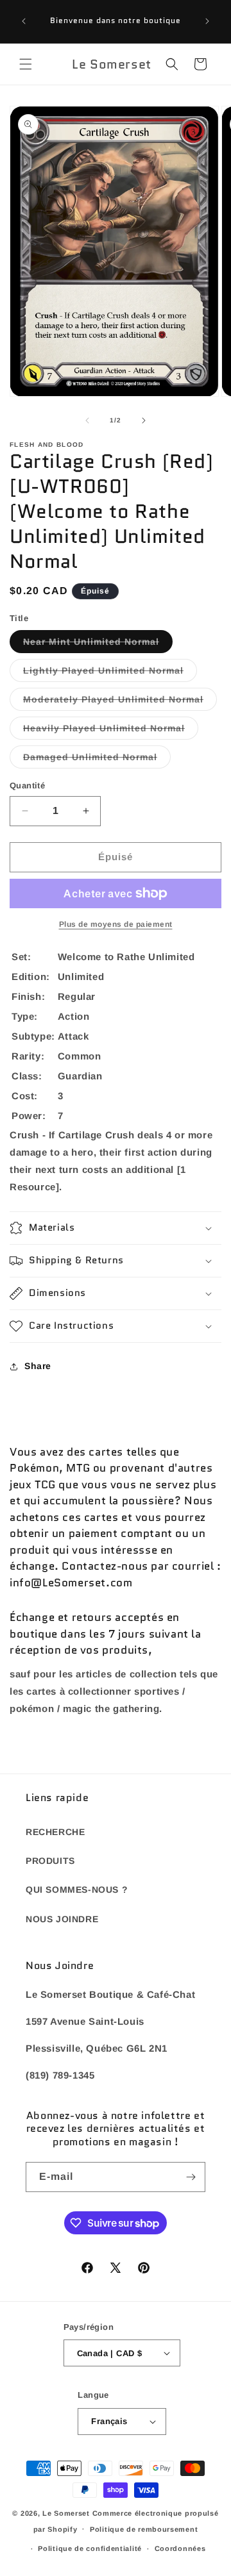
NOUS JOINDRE (62, 1919)
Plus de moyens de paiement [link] (116, 924)
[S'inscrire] (191, 2177)
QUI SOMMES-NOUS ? (77, 1890)
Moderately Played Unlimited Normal (120, 702)
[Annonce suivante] (207, 21)
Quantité (27, 785)
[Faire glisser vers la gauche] (87, 420)
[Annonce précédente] (24, 21)
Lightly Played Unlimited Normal (110, 673)
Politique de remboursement (144, 2529)
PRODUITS (50, 1861)
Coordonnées (180, 2548)
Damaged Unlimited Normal (97, 760)
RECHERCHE (55, 1832)
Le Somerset (66, 2513)
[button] (26, 64)
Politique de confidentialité (90, 2548)
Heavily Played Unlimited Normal (111, 731)
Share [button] (38, 1366)
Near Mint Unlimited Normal (98, 644)
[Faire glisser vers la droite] (144, 420)
